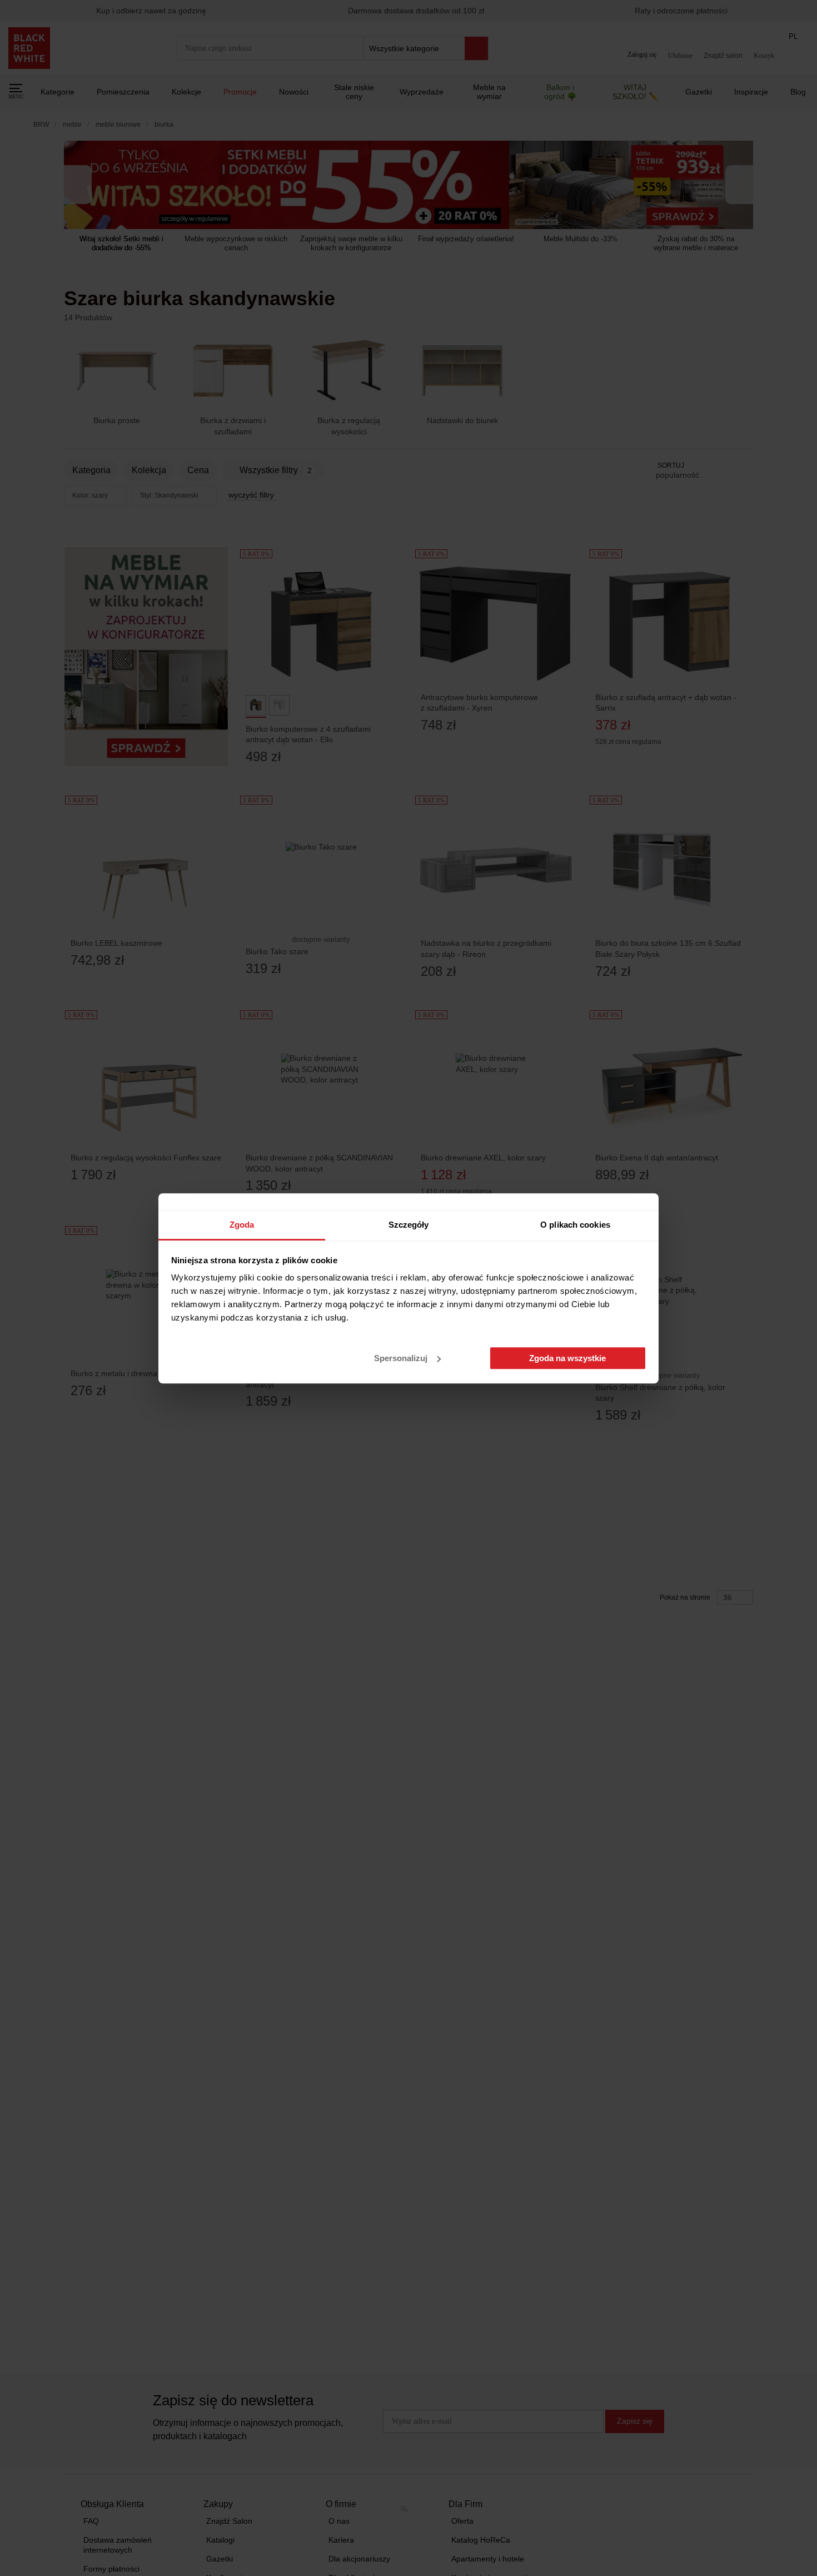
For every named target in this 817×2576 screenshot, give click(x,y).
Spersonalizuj (401, 1358)
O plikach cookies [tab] (575, 1225)
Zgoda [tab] (242, 1225)
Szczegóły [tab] (409, 1225)
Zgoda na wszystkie (567, 1358)
